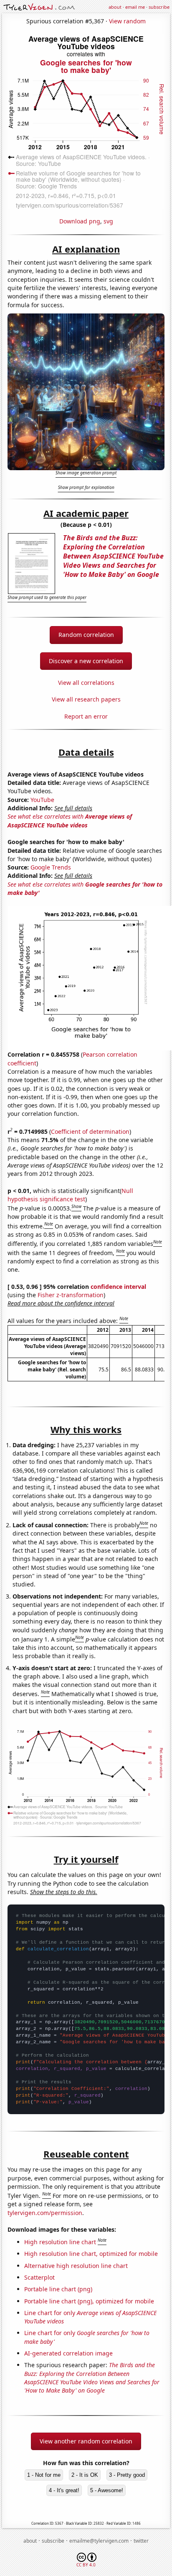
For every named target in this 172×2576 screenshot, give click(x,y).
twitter (141, 2541)
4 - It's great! (64, 2490)
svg (108, 221)
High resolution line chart (60, 2242)
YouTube (42, 800)
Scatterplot (39, 2277)
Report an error (86, 716)
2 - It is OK (85, 2475)
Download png (80, 221)
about (115, 7)
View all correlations (86, 683)
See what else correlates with (70, 821)
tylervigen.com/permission (45, 2213)
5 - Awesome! (107, 2490)
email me (135, 7)
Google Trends (51, 867)
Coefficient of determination (90, 1131)
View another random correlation (86, 2441)
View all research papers (86, 699)
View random (127, 21)
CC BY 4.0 (86, 2565)
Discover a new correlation (86, 661)
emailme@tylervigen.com (99, 2541)
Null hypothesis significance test (70, 1195)
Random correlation (86, 635)
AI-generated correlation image (68, 2353)
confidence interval (118, 1287)
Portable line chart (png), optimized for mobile (89, 2301)
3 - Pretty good (127, 2475)
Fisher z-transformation (71, 1295)
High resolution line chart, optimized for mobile (91, 2254)
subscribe (159, 7)
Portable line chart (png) (58, 2289)
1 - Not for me (44, 2475)
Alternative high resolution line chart (76, 2266)
